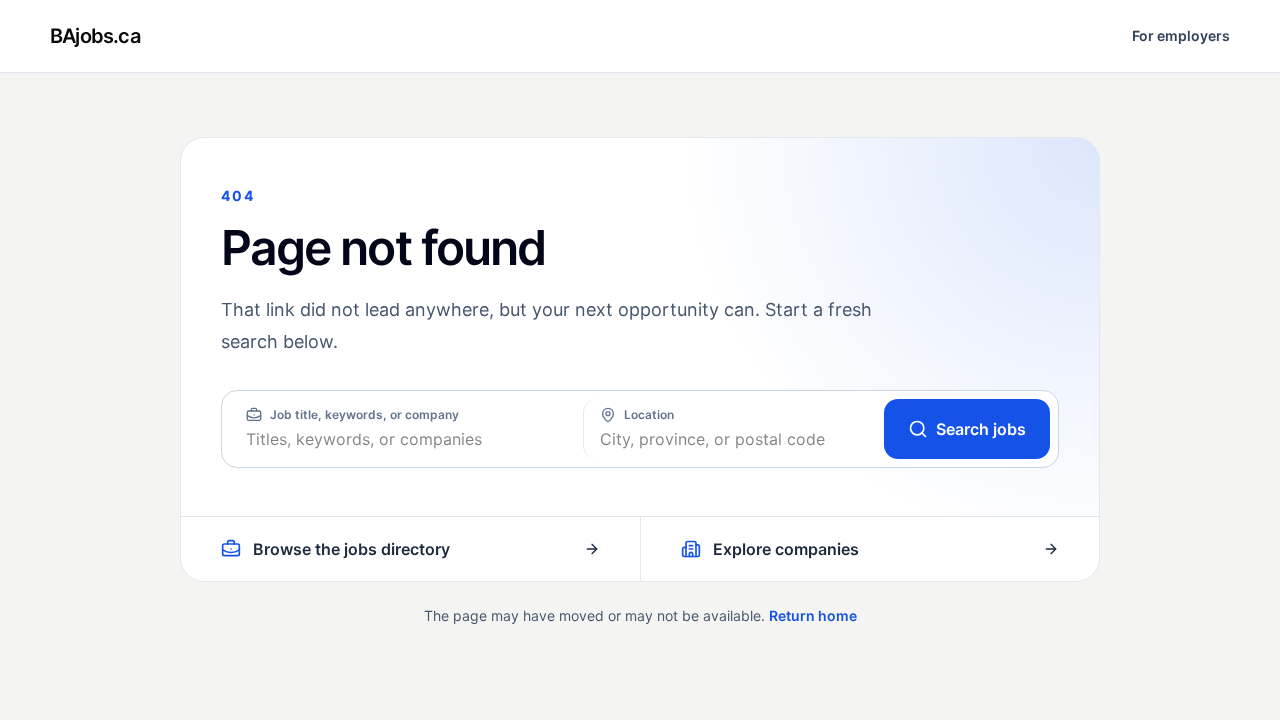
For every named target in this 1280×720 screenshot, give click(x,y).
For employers (1181, 35)
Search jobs (981, 429)
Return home (813, 615)
